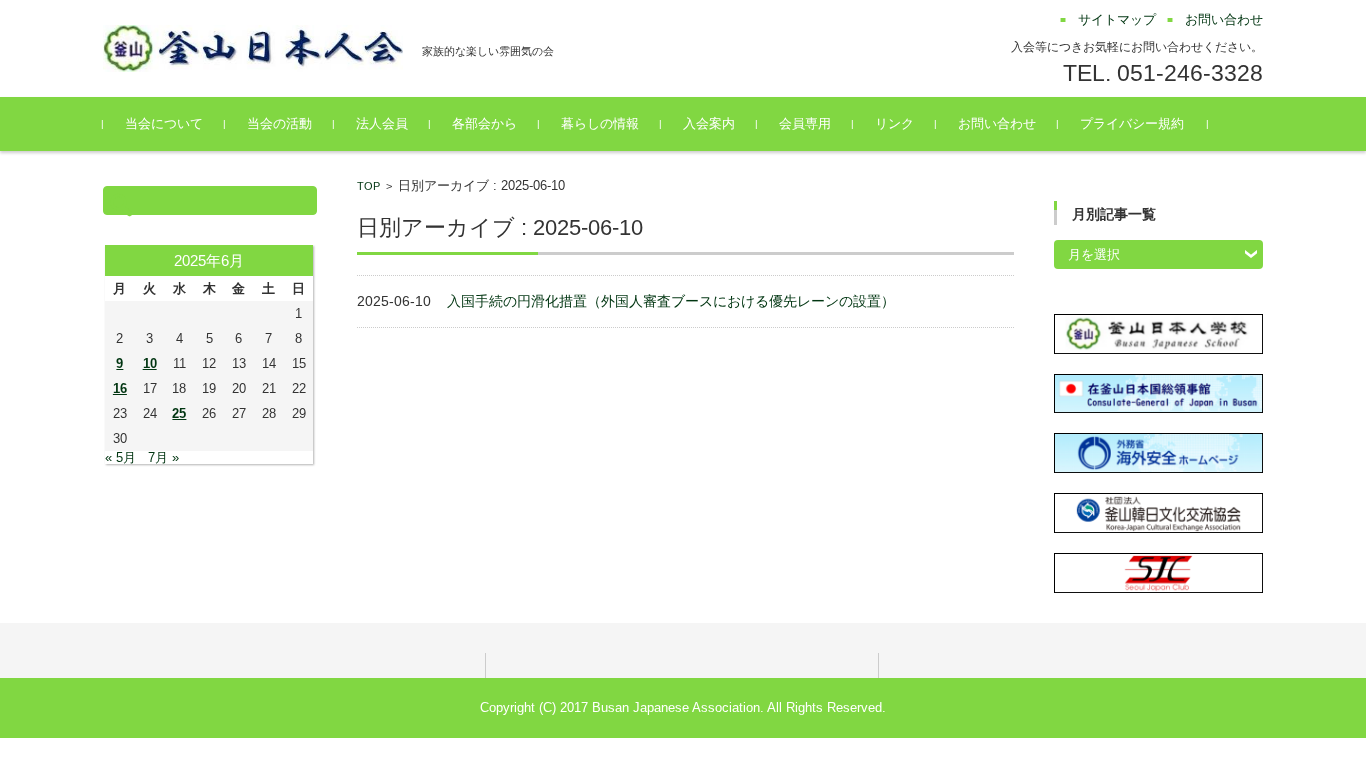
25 (179, 413)
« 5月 (120, 457)
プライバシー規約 (1132, 123)
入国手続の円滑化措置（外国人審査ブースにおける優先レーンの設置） (671, 301)
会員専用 (805, 123)
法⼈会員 (382, 123)
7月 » (163, 457)
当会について (164, 123)
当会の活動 (279, 123)
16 (120, 388)
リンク (894, 123)
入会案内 (709, 123)
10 (150, 363)
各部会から (484, 123)
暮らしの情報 (600, 123)
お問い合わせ (997, 123)
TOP (368, 186)
